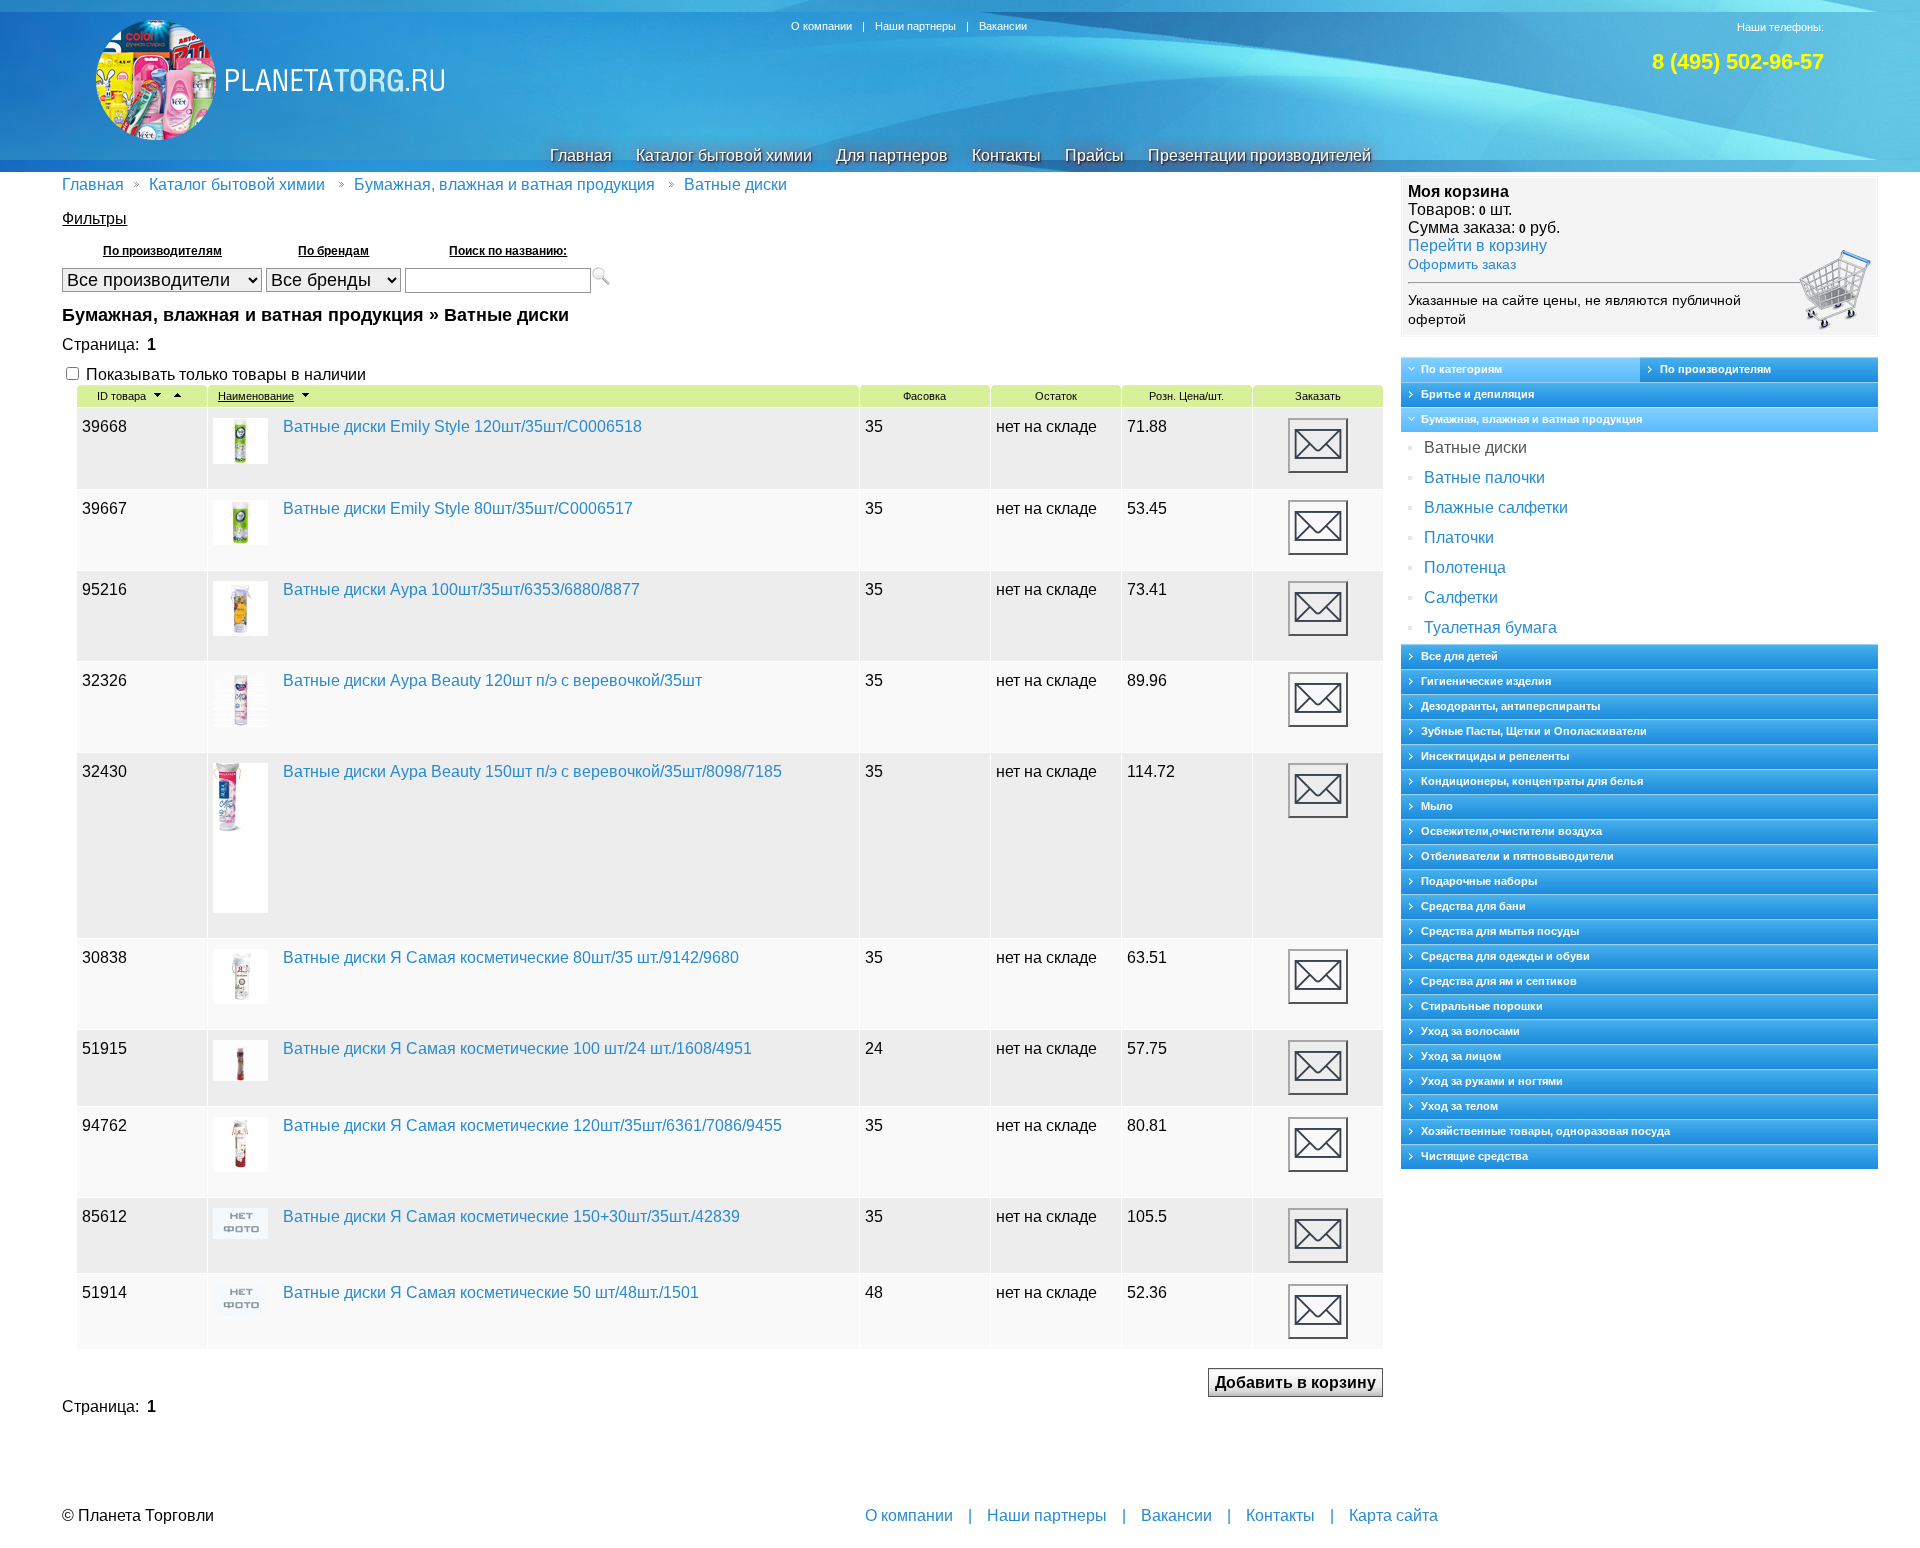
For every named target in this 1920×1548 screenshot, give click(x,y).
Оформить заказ (1462, 264)
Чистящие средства (1474, 1156)
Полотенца (1465, 567)
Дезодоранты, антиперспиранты (1510, 706)
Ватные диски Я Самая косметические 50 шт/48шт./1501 (491, 1292)
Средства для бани (1473, 906)
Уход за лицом (1461, 1056)
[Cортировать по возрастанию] (157, 396)
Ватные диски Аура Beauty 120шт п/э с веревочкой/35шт (492, 680)
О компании (821, 26)
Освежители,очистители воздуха (1511, 831)
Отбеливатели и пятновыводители (1517, 856)
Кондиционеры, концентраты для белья (1532, 781)
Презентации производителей (1259, 155)
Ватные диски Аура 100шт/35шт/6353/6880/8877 (461, 589)
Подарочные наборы (1479, 881)
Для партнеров (892, 155)
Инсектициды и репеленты (1495, 756)
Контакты (1006, 155)
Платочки (1459, 537)
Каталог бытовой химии (724, 155)
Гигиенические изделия (1486, 681)
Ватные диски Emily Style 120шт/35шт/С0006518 (462, 426)
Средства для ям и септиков (1499, 981)
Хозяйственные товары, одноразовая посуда (1545, 1131)
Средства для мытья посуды (1500, 931)
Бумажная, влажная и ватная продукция (504, 184)
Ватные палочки (1484, 477)
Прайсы (1094, 155)
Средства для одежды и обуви (1505, 956)
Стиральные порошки (1482, 1006)
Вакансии (1003, 26)
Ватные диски (735, 184)
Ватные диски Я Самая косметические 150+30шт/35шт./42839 (511, 1216)
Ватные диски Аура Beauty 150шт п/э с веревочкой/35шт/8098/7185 (532, 771)
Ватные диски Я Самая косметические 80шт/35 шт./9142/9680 (511, 957)
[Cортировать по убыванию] (177, 396)
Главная (581, 155)
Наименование (256, 396)
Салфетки (1461, 597)
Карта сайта (1393, 1515)
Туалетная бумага (1490, 627)
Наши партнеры (915, 26)
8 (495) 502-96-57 (1738, 61)
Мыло (1437, 806)
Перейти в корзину (1477, 245)
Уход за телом (1459, 1106)
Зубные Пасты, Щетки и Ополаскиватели (1534, 731)
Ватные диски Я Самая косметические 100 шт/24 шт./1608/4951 (517, 1048)
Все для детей (1459, 656)
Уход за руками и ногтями (1492, 1081)
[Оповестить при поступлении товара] (1318, 445)
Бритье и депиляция (1477, 394)
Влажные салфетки (1496, 507)
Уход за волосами (1470, 1031)
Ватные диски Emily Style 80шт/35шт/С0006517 (458, 508)
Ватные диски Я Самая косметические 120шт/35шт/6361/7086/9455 (532, 1125)
